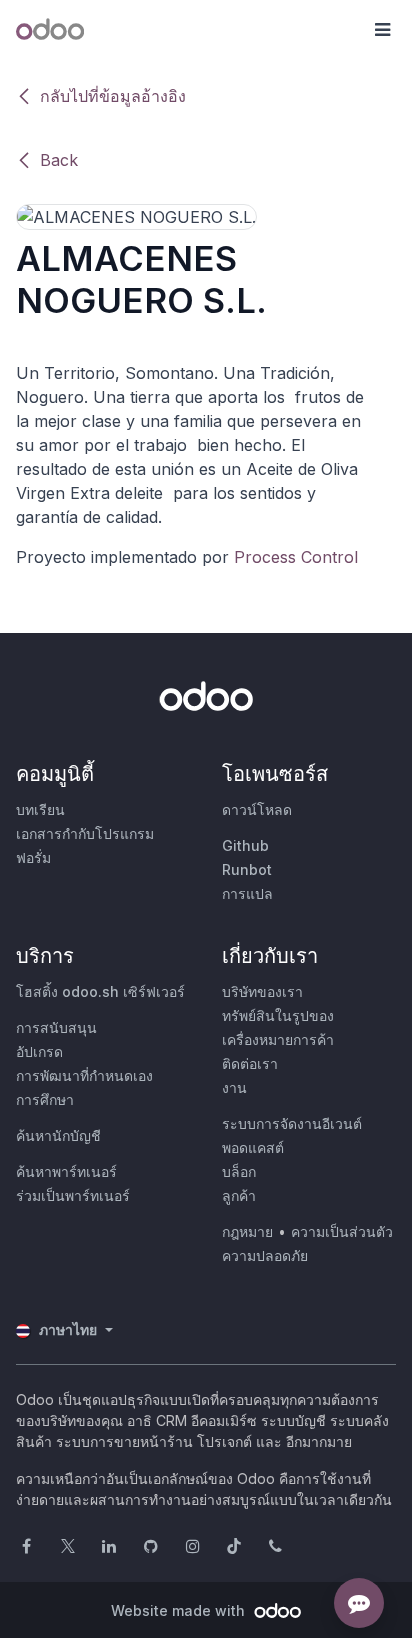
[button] (382, 30)
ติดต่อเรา (250, 1063)
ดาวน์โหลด (257, 809)
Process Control (296, 557)
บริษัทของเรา (262, 991)
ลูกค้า (239, 1195)
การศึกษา (45, 1099)
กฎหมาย (247, 1231)
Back (59, 160)
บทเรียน (40, 809)
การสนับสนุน (56, 1027)
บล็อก (239, 1171)
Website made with (180, 1610)
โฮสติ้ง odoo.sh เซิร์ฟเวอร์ (100, 991)
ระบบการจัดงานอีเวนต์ (292, 1123)
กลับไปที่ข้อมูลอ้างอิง (113, 96)
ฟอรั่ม (33, 857)
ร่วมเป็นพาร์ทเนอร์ (73, 1195)
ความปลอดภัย (265, 1255)
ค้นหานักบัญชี (58, 1135)
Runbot (247, 869)
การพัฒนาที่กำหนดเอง (84, 1075)
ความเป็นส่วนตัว (342, 1231)
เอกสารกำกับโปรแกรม (85, 833)
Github (245, 845)
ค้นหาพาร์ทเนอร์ (66, 1171)
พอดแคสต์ (253, 1147)
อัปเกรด (39, 1051)
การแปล (247, 893)
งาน (234, 1087)
